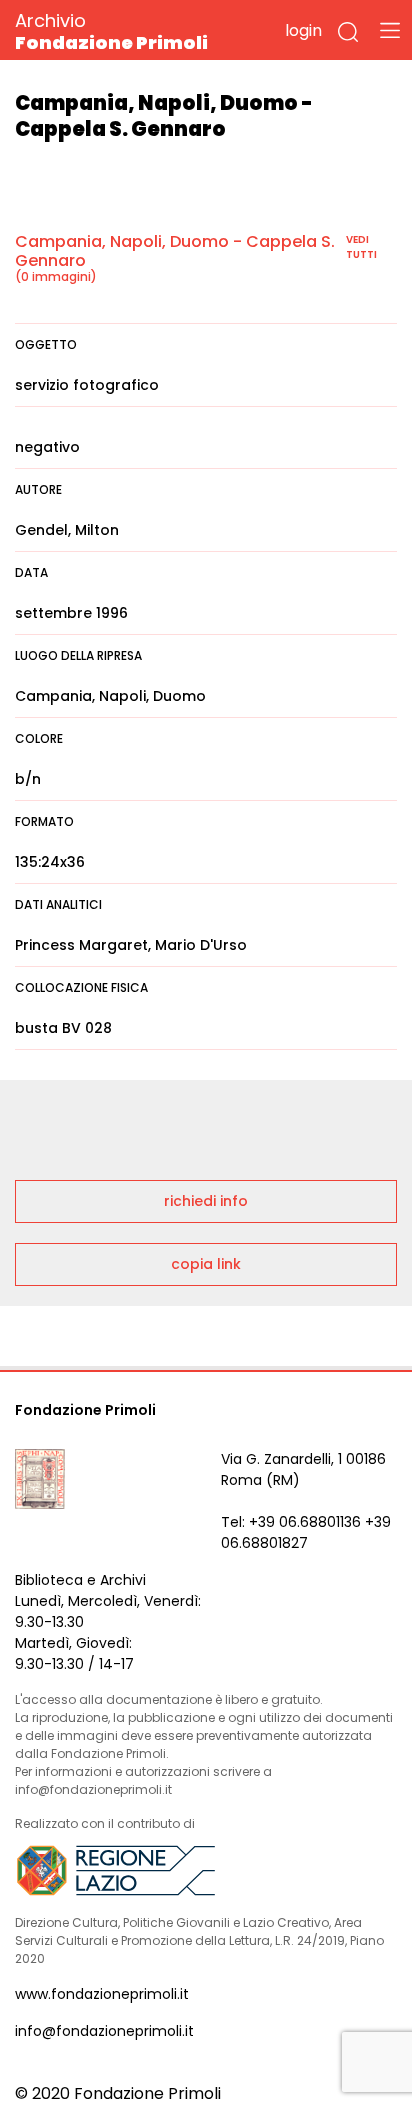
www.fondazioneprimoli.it (102, 1994)
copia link (206, 1264)
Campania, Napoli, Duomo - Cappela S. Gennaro (175, 251)
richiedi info (206, 1201)
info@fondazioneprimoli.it (104, 2031)
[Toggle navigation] (390, 30)
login (303, 30)
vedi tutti (361, 247)
